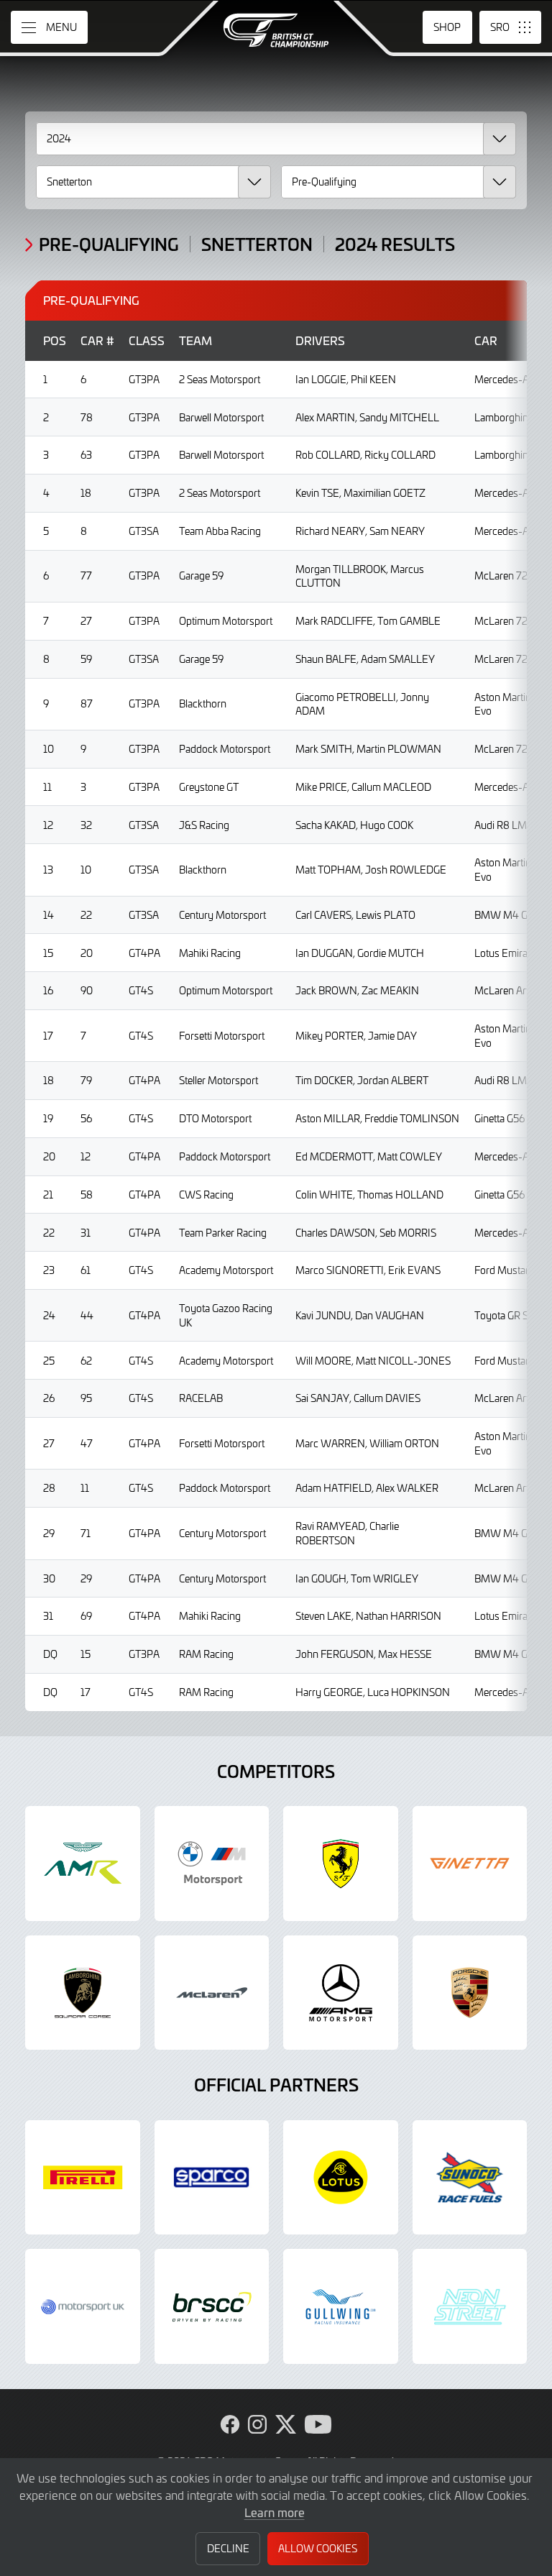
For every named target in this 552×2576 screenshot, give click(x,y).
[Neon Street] (470, 2306)
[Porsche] (470, 1993)
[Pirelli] (83, 2178)
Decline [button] (228, 2548)
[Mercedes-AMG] (341, 1993)
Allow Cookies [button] (318, 2548)
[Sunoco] (470, 2178)
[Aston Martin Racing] (83, 1864)
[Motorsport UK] (83, 2306)
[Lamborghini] (83, 1993)
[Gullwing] (341, 2306)
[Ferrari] (341, 1864)
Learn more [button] (275, 2512)
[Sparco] (212, 2178)
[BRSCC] (212, 2306)
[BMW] (212, 1864)
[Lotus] (341, 2178)
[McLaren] (212, 1993)
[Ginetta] (470, 1864)
